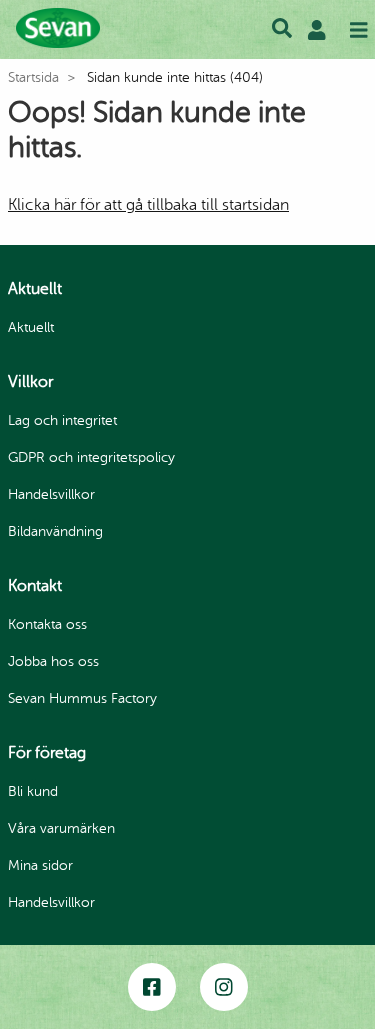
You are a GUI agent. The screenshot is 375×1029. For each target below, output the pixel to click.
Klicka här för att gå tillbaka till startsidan (148, 205)
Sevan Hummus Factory (82, 698)
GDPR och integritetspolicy (91, 457)
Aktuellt (31, 327)
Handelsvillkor (51, 494)
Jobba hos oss (53, 661)
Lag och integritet (62, 420)
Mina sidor (40, 865)
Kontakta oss (47, 624)
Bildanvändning (55, 531)
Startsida (33, 77)
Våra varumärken (61, 828)
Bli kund (33, 791)
